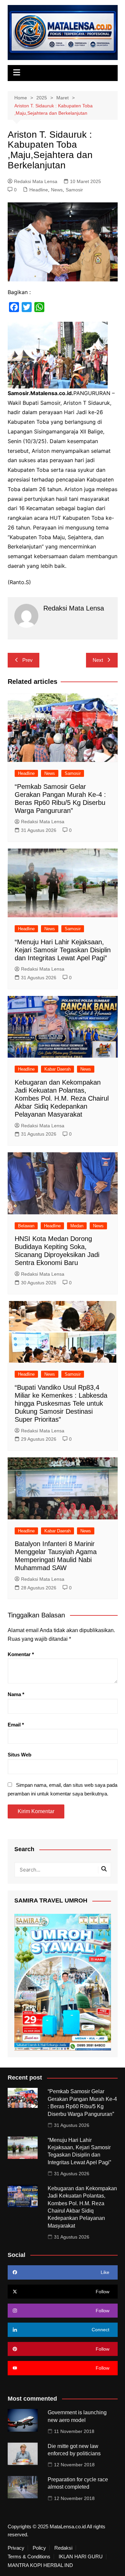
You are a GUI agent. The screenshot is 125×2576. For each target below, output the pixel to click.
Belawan (26, 1226)
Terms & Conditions (29, 2557)
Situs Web (19, 1755)
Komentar (21, 1654)
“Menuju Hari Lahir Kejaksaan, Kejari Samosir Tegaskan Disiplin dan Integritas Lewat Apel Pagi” (63, 950)
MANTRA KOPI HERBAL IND (40, 2565)
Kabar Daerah (57, 1069)
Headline (39, 190)
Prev (27, 660)
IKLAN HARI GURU (81, 2557)
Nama (16, 1694)
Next (98, 660)
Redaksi (63, 2548)
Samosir (74, 190)
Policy (39, 2548)
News (57, 190)
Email (16, 1725)
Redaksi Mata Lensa (36, 181)
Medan (77, 1226)
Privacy (16, 2548)
